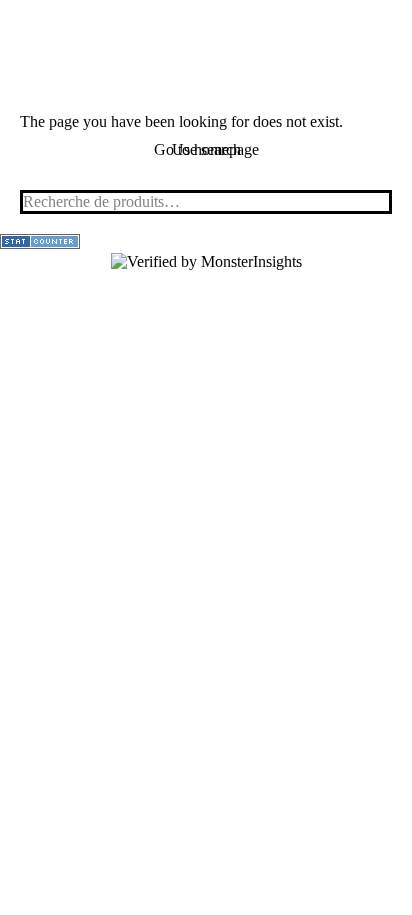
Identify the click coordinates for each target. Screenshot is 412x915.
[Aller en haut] (382, 885)
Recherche (371, 202)
